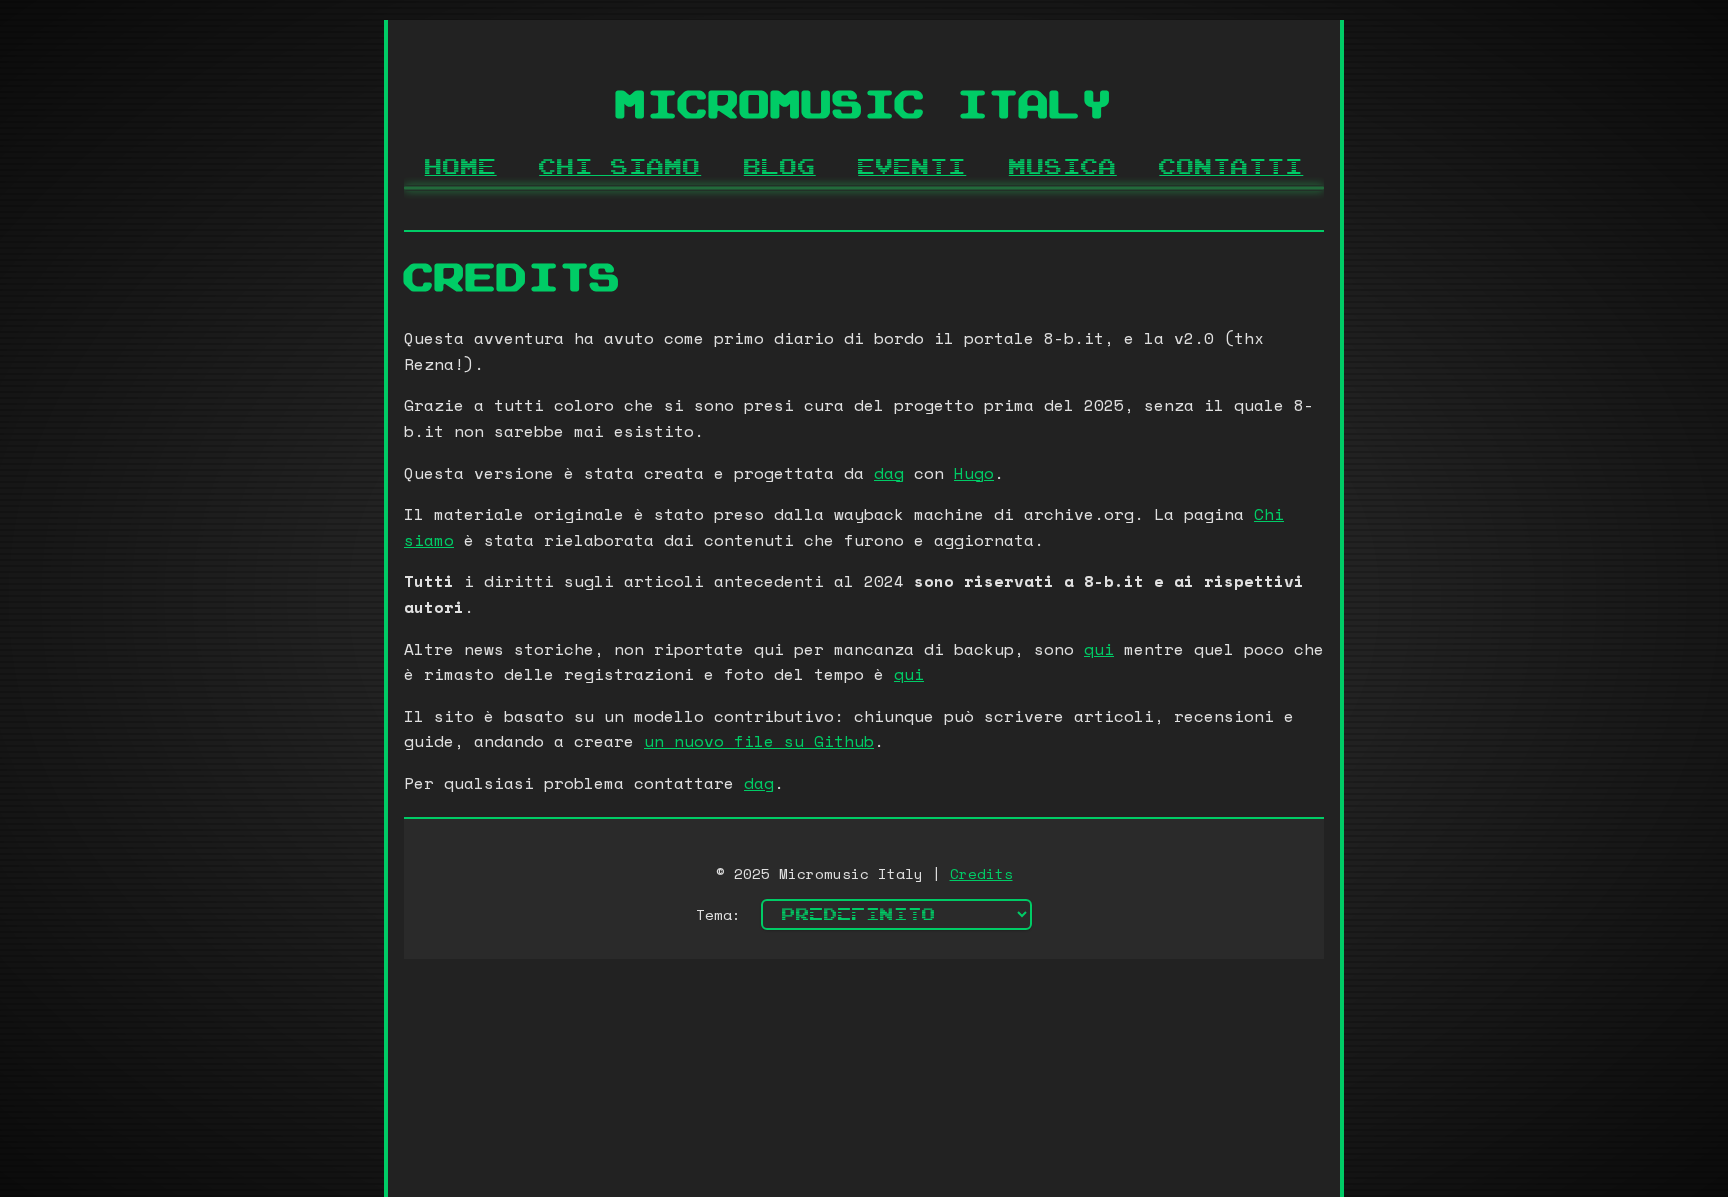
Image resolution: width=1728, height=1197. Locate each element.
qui (1099, 649)
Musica (1063, 167)
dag (889, 473)
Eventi (912, 167)
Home (461, 167)
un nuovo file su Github (759, 741)
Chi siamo (620, 167)
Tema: (718, 914)
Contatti (1231, 167)
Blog (780, 167)
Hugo (974, 473)
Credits (981, 873)
